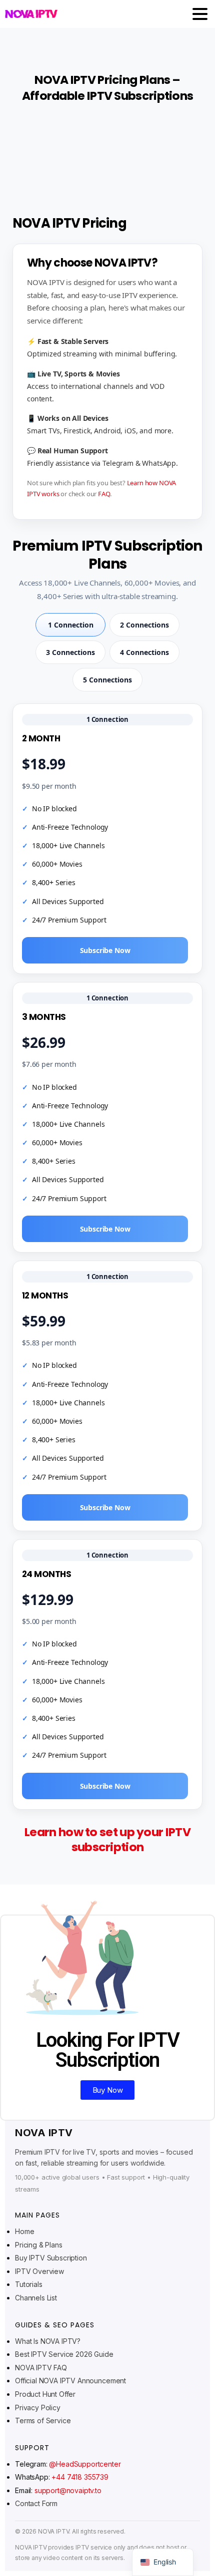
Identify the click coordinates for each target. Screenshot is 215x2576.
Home (24, 2231)
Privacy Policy (38, 2408)
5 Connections (107, 680)
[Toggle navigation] (200, 14)
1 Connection (71, 625)
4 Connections (144, 652)
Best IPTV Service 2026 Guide (64, 2354)
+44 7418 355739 (80, 2477)
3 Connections (70, 652)
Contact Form (36, 2503)
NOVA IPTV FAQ (41, 2368)
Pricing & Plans (39, 2245)
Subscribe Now (105, 950)
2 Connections (144, 625)
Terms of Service (43, 2420)
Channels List (36, 2298)
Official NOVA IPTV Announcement (70, 2381)
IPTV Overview (39, 2271)
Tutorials (29, 2284)
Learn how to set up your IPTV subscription (107, 1839)
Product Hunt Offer (45, 2394)
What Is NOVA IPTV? (48, 2341)
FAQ (104, 494)
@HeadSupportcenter (85, 2464)
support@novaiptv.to (68, 2490)
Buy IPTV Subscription (51, 2258)
